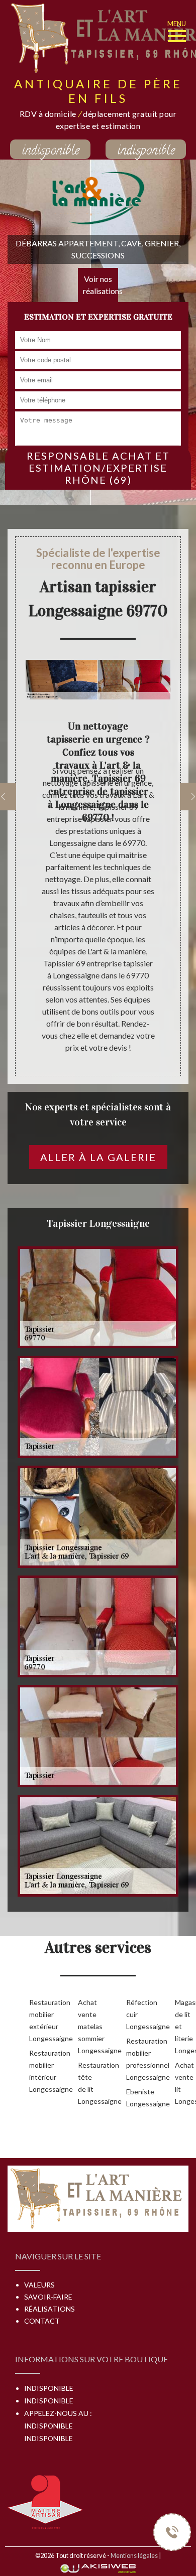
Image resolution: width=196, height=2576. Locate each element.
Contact (42, 2321)
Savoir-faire (48, 2297)
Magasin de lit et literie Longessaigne (183, 2026)
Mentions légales (134, 2555)
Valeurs (39, 2285)
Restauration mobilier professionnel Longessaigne (134, 2059)
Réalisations (50, 2309)
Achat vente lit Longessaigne (183, 2083)
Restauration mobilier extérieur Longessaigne (37, 2020)
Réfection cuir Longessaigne (134, 2014)
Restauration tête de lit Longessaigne (86, 2083)
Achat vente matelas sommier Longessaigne (86, 2026)
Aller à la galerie (98, 1157)
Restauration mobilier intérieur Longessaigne (37, 2071)
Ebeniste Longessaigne (134, 2098)
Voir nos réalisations (100, 285)
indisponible (51, 150)
